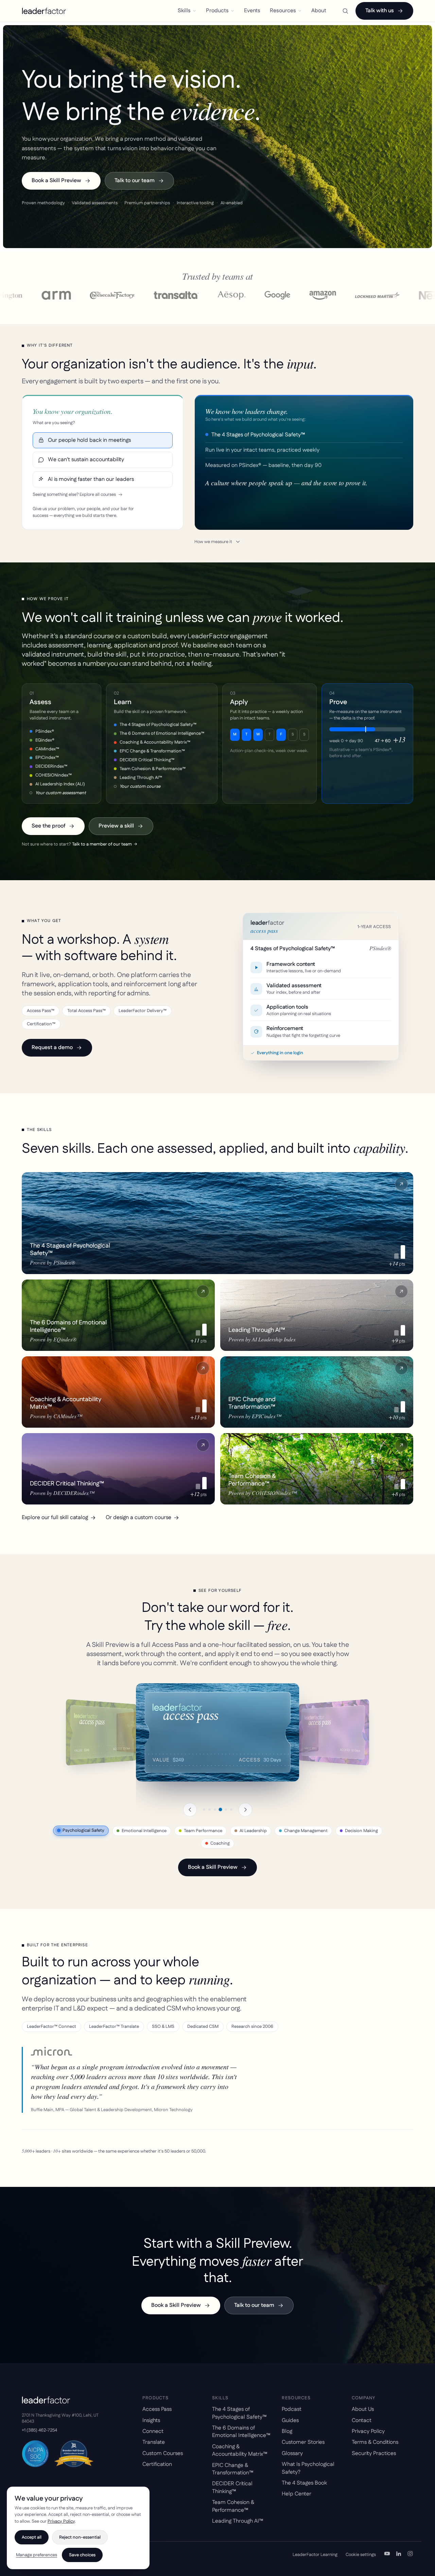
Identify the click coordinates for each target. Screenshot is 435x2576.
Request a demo (52, 1048)
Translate (154, 2442)
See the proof (48, 826)
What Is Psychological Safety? (308, 2468)
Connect (153, 2431)
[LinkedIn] (399, 2555)
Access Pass (157, 2409)
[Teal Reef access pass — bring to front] (334, 1732)
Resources (283, 11)
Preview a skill (116, 826)
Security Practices (374, 2453)
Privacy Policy (368, 2431)
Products (217, 11)
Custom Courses (163, 2453)
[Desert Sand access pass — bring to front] (217, 1732)
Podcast (292, 2409)
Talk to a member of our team (105, 844)
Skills (184, 11)
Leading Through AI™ (238, 2521)
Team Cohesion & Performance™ (233, 2506)
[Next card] (245, 1810)
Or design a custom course (138, 1518)
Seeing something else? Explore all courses (74, 495)
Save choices (82, 2555)
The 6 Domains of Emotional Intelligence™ (241, 2432)
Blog (287, 2431)
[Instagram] (410, 2555)
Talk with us (380, 11)
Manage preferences (37, 2555)
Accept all (32, 2537)
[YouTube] (387, 2555)
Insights (151, 2421)
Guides (290, 2421)
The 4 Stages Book (304, 2483)
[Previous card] (190, 1810)
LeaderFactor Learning (315, 2555)
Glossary (292, 2453)
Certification (157, 2464)
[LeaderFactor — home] (44, 11)
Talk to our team (135, 181)
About (319, 11)
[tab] (204, 1809)
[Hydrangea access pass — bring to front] (101, 1732)
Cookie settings (361, 2555)
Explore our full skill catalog (55, 1518)
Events (252, 11)
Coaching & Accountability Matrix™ (240, 2450)
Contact (362, 2421)
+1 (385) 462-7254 (39, 2430)
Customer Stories (303, 2442)
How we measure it (213, 542)
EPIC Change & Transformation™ (233, 2469)
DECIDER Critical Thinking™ (232, 2487)
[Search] (345, 11)
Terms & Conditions (375, 2442)
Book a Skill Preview (56, 181)
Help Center (297, 2494)
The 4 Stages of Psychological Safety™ (239, 2413)
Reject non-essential (80, 2537)
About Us (363, 2409)
